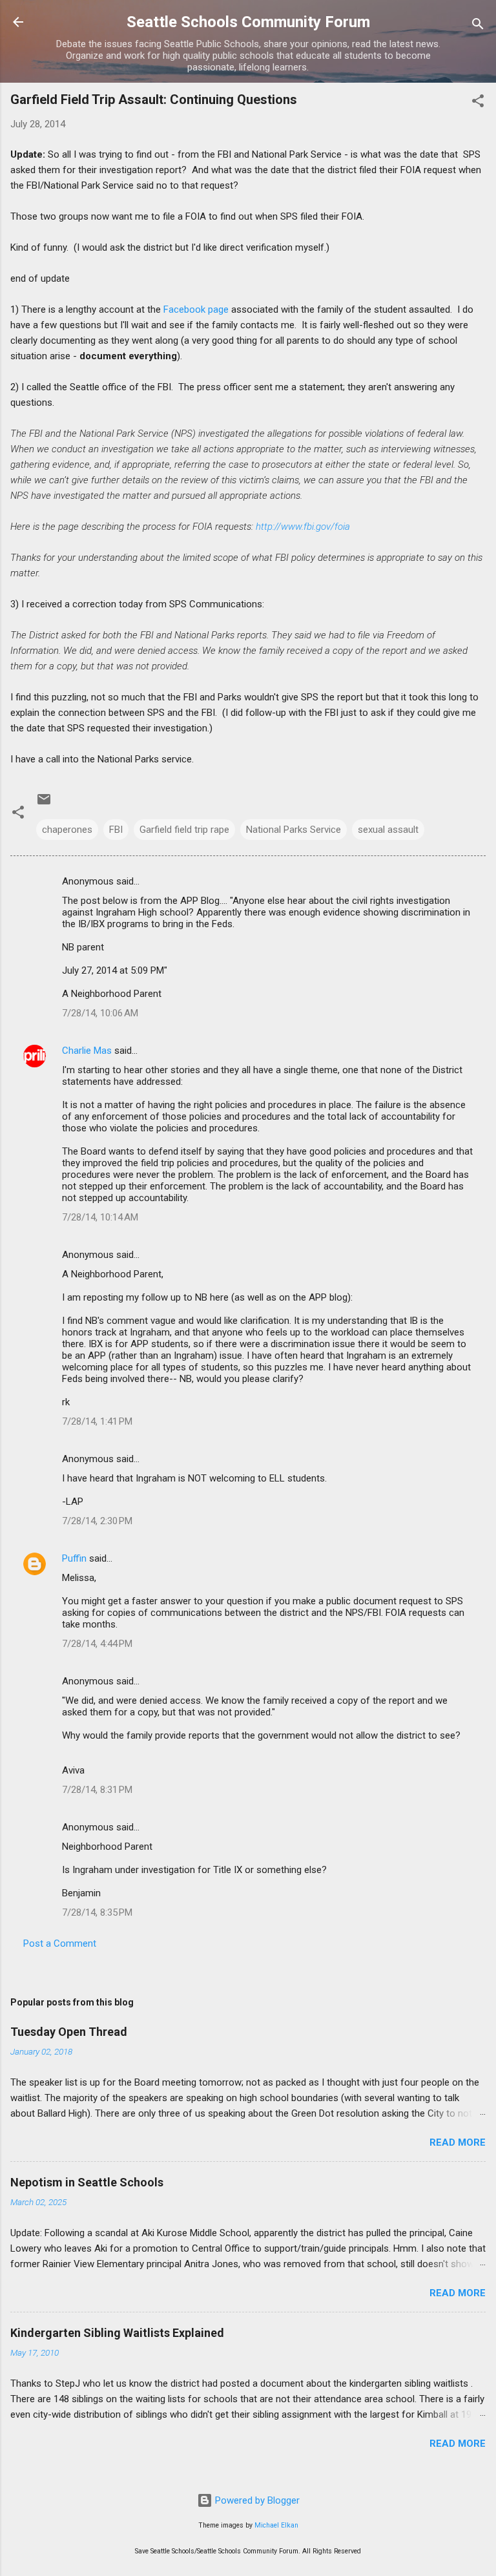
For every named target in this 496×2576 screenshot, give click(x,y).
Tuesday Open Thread (69, 2032)
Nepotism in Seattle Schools (87, 2182)
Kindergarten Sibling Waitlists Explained (117, 2333)
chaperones (67, 830)
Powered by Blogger (256, 2500)
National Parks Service (294, 830)
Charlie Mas (87, 1051)
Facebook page (196, 309)
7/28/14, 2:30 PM (97, 1521)
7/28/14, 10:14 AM (100, 1217)
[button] (478, 103)
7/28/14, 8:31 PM (97, 1790)
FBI (116, 830)
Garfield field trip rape (184, 830)
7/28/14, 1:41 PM (97, 1421)
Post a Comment (60, 1943)
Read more (458, 2142)
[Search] (478, 26)
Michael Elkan (276, 2525)
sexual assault (388, 830)
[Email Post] (44, 804)
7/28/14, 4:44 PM (97, 1644)
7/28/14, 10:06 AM (100, 1013)
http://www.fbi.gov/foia (303, 527)
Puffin (74, 1558)
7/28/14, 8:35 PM (97, 1912)
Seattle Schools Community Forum (248, 22)
